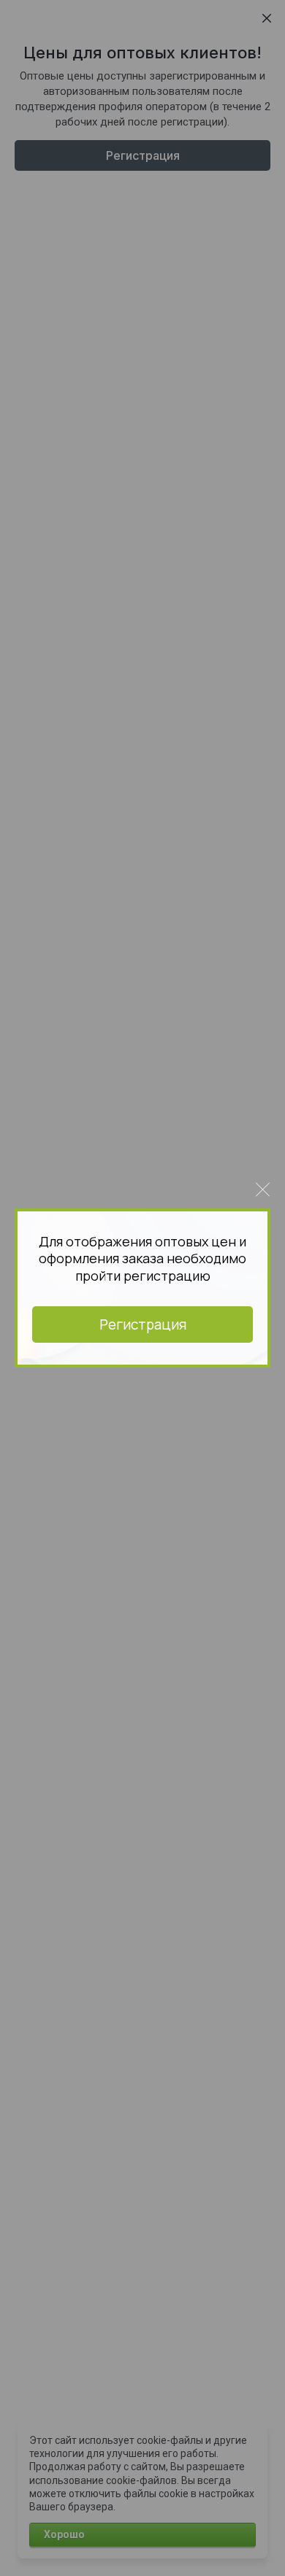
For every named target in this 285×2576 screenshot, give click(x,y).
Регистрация (143, 1324)
